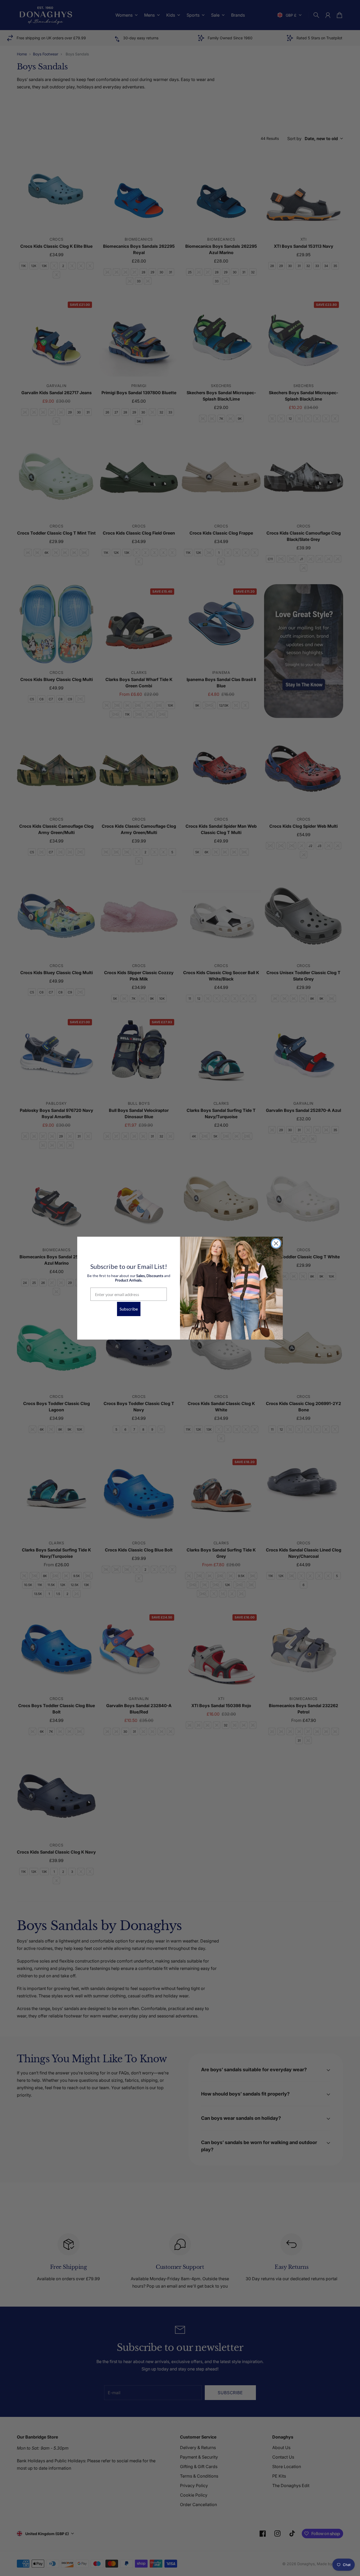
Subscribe (129, 1309)
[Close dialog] (276, 1243)
